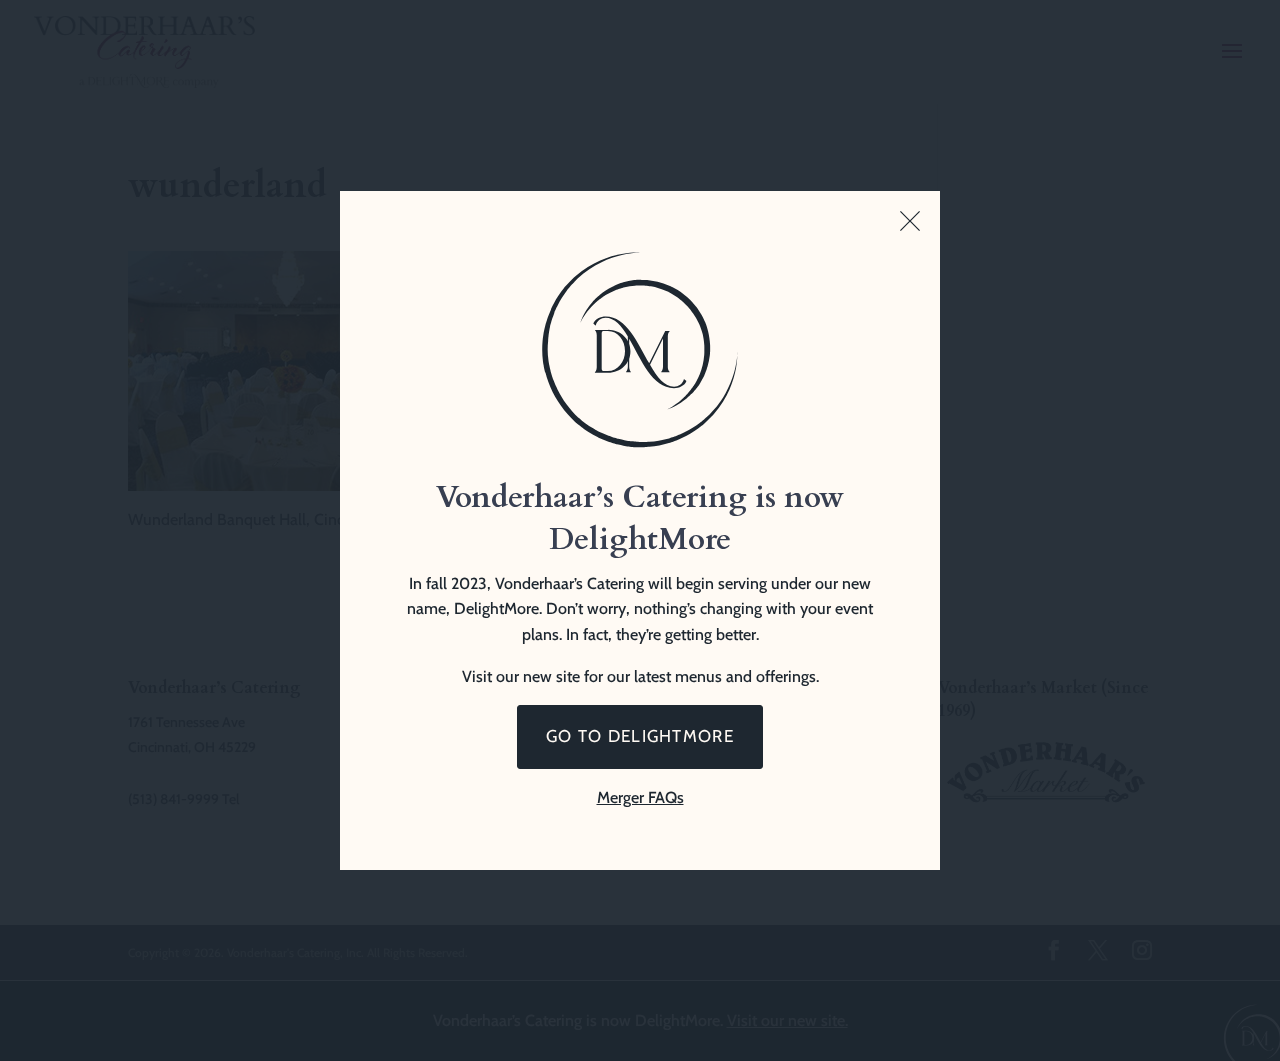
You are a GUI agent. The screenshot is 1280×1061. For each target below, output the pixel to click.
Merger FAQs (640, 797)
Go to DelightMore (640, 736)
